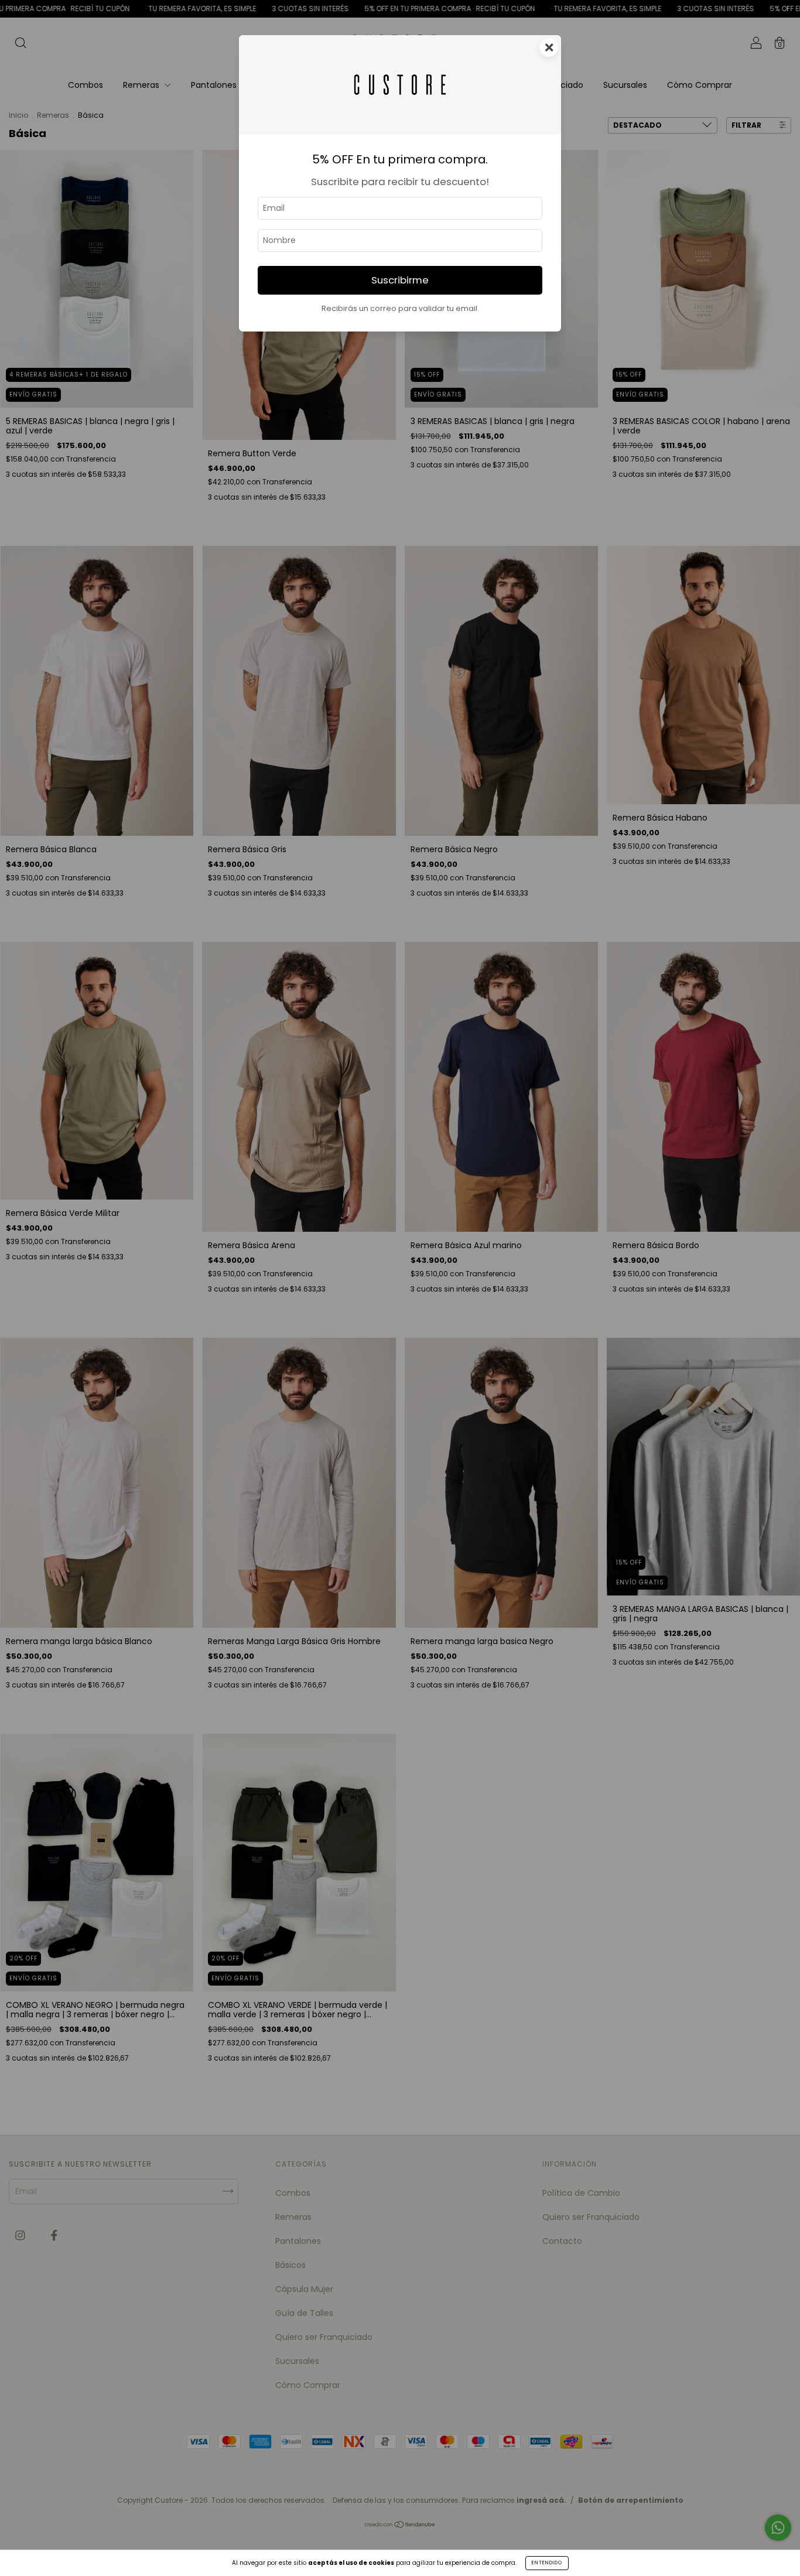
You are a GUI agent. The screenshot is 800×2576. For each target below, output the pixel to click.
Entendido (547, 2563)
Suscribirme (400, 280)
